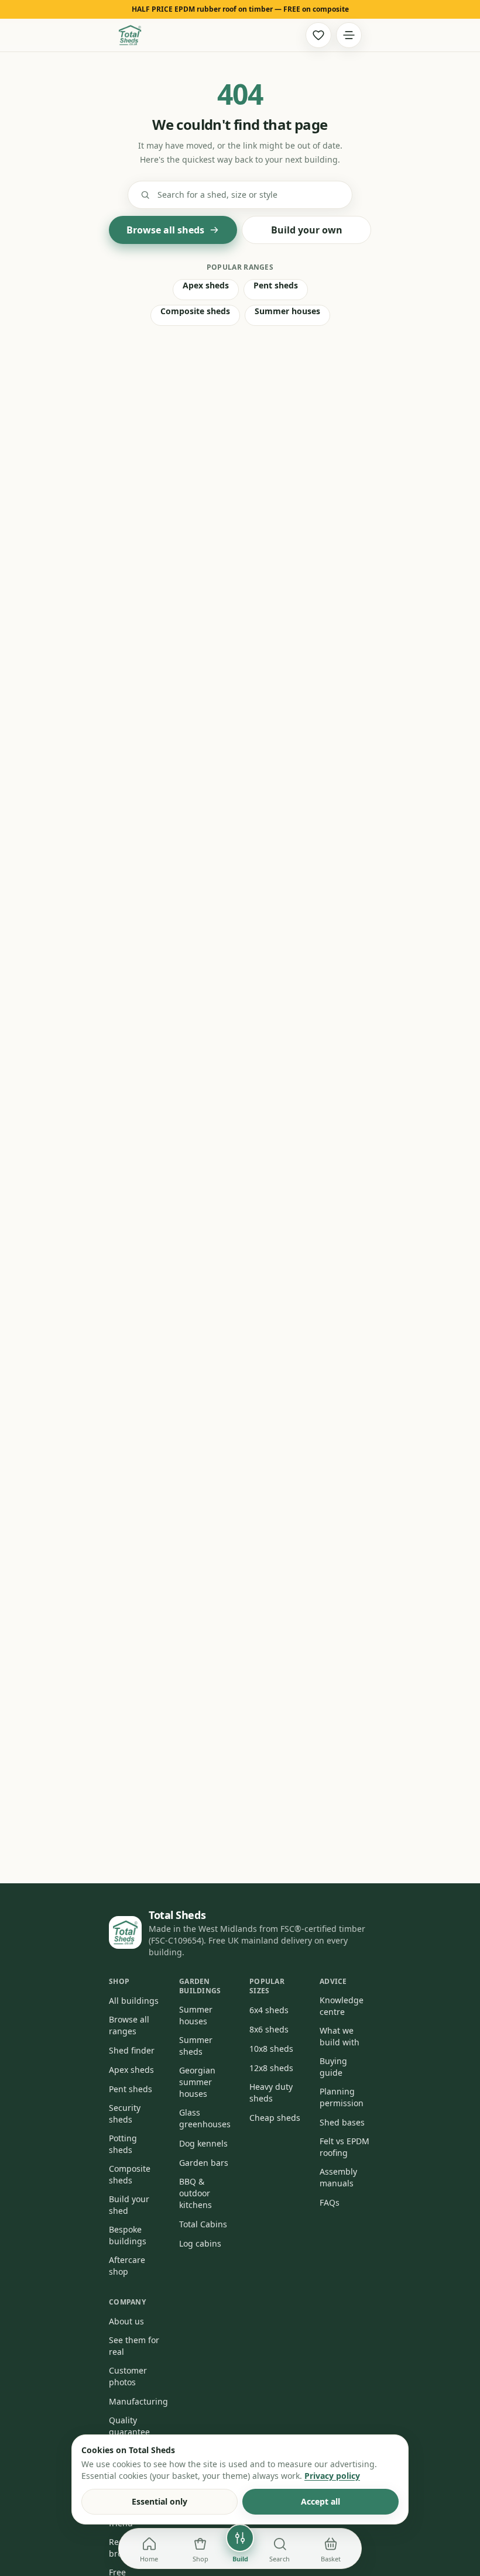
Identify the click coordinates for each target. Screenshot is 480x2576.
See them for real (134, 2346)
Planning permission (342, 2097)
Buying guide (333, 2067)
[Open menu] (349, 35)
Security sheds (125, 2114)
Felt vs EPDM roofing (344, 2147)
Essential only (160, 2501)
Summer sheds (196, 2046)
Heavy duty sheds (271, 2092)
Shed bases (342, 2122)
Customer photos (128, 2376)
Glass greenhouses (205, 2118)
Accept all (320, 2501)
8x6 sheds (269, 2029)
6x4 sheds (269, 2010)
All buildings (134, 2001)
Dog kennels (203, 2143)
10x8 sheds (271, 2049)
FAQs (330, 2202)
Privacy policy (332, 2476)
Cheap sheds (275, 2118)
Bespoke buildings (128, 2235)
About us (126, 2321)
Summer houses (287, 311)
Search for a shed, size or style (217, 195)
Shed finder (132, 2050)
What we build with (340, 2036)
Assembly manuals (338, 2177)
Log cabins (200, 2243)
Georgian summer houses (197, 2082)
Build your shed (129, 2205)
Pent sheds (276, 285)
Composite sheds (195, 311)
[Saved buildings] (318, 35)
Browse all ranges (129, 2025)
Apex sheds (206, 285)
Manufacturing (138, 2401)
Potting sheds (123, 2144)
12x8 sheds (271, 2068)
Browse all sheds (165, 230)
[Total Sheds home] (130, 35)
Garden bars (204, 2163)
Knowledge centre (342, 2006)
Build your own (307, 230)
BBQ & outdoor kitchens (196, 2193)
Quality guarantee (129, 2426)
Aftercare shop (127, 2266)
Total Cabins (203, 2224)
